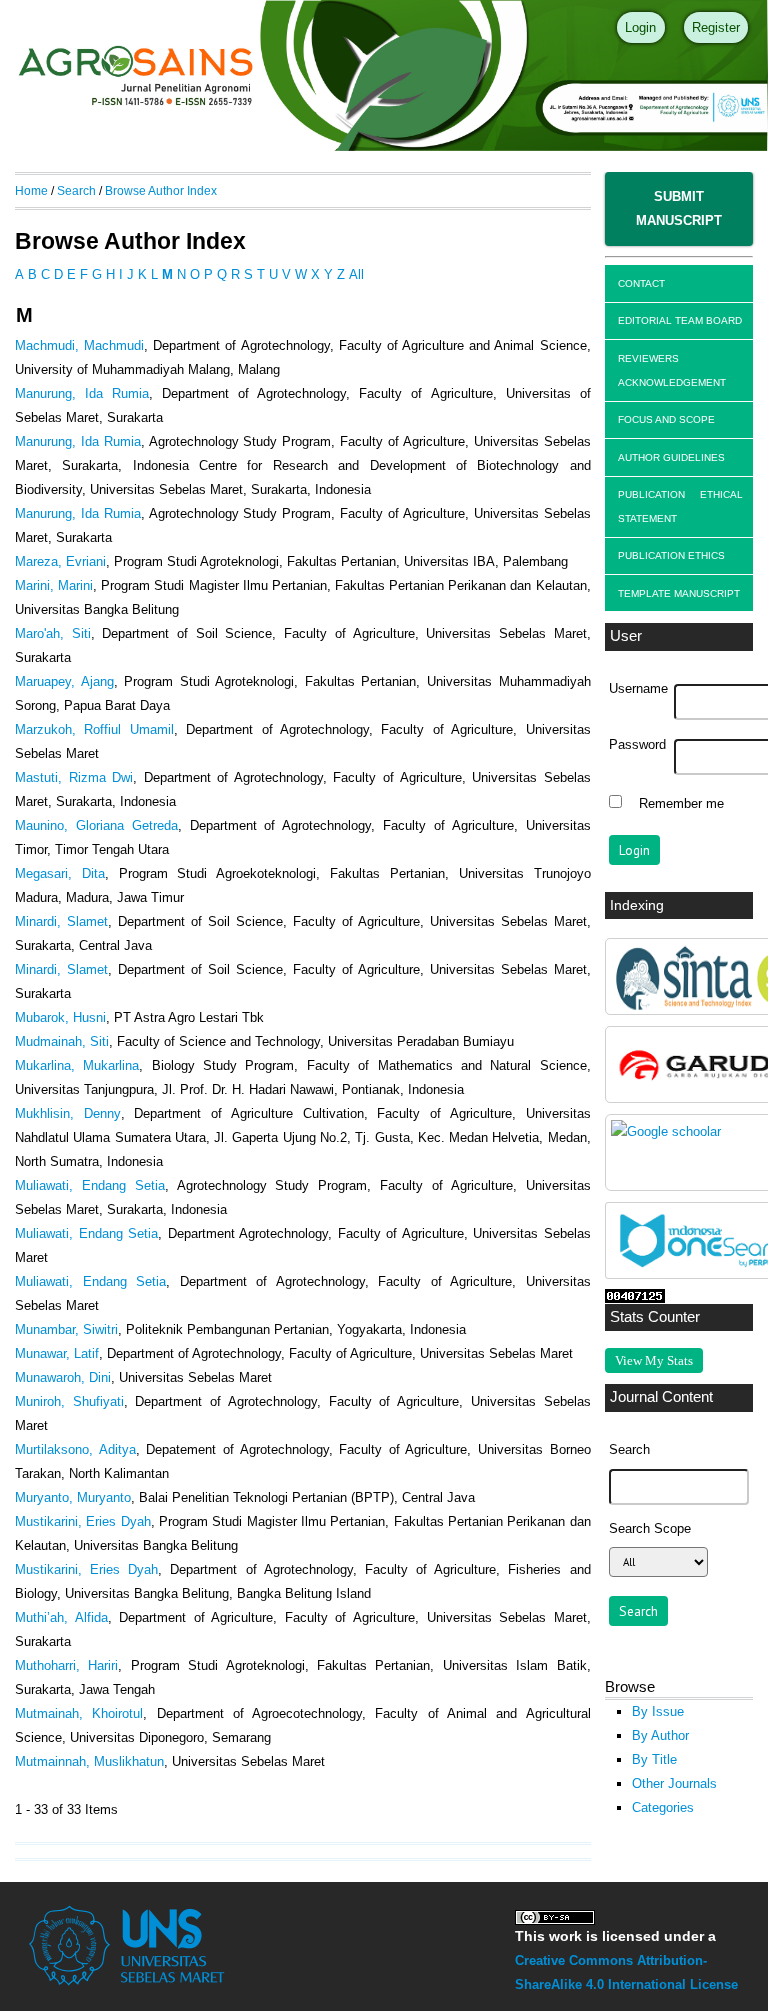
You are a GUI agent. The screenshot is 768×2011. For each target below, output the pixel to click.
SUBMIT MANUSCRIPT (679, 208)
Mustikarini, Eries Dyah (83, 1521)
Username (638, 689)
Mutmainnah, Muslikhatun (89, 1761)
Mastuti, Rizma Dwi (74, 777)
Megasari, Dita (60, 873)
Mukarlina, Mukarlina (77, 1065)
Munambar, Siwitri (66, 1329)
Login (640, 27)
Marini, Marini (54, 585)
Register (716, 27)
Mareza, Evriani (60, 561)
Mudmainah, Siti (62, 1041)
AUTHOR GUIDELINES (671, 457)
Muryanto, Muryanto (73, 1497)
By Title (654, 1759)
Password (637, 745)
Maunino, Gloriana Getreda (96, 825)
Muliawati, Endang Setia (90, 1185)
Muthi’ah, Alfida (61, 1617)
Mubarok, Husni (60, 1017)
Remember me (681, 804)
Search (76, 190)
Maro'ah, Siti (53, 633)
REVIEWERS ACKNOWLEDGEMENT (672, 370)
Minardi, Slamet (61, 921)
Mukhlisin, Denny (68, 1113)
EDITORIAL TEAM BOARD (680, 320)
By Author (660, 1735)
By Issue (658, 1711)
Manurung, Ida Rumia (82, 393)
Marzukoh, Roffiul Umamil (94, 729)
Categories (663, 1807)
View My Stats (654, 1360)
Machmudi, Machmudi (79, 345)
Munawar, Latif (57, 1353)
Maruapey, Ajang (64, 681)
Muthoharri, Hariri (66, 1665)
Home (31, 190)
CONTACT (641, 283)
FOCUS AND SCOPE (666, 419)
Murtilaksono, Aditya (75, 1449)
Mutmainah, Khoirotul (79, 1713)
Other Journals (674, 1783)
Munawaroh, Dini (63, 1377)
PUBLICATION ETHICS (671, 555)
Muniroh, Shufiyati (69, 1401)
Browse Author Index (161, 190)
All (356, 274)
